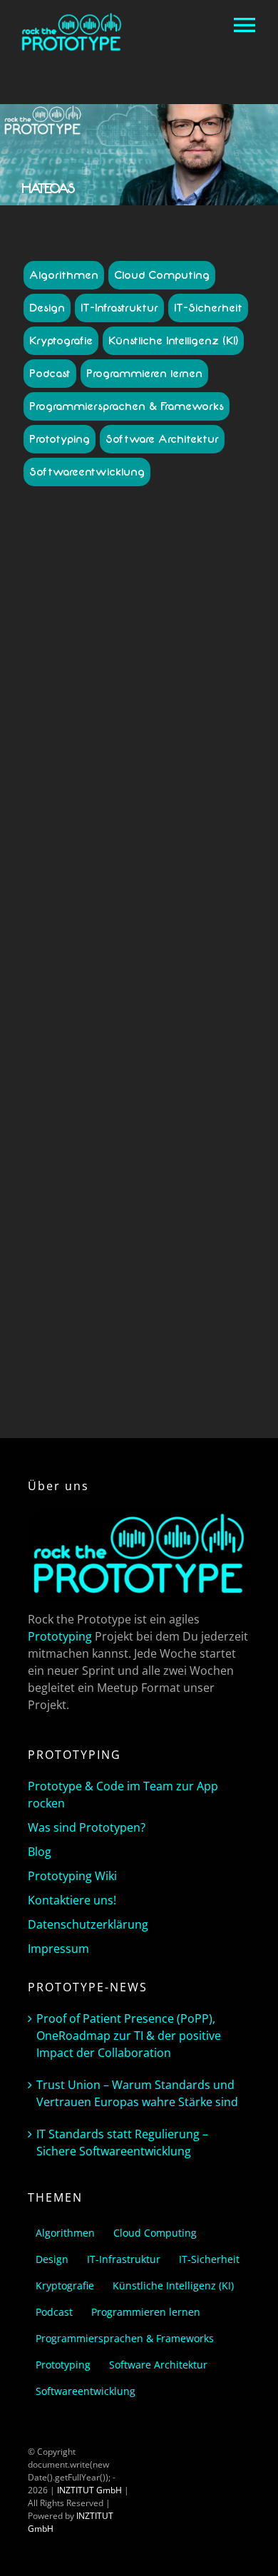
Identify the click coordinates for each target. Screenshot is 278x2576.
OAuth (181, 1157)
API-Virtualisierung (102, 1093)
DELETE (103, 1131)
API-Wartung (168, 1093)
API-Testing (166, 1067)
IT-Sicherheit (208, 308)
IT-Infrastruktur (119, 308)
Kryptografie (61, 341)
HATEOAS (204, 1131)
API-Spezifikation (179, 1054)
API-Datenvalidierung (156, 862)
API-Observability (171, 977)
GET (172, 1131)
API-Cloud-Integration (160, 849)
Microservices (137, 1157)
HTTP (56, 1144)
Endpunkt (141, 1131)
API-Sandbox (120, 1016)
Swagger (127, 1234)
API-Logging (180, 939)
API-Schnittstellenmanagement (124, 1035)
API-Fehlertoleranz (156, 900)
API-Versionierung (200, 1080)
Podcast (50, 374)
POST (98, 1170)
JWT (223, 1144)
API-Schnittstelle (148, 1028)
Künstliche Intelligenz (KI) (173, 341)
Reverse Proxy (163, 1221)
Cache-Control (140, 1105)
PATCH (69, 1170)
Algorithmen (64, 275)
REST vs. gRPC (125, 1195)
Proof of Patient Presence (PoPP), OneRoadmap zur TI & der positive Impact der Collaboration (129, 2036)
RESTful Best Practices (180, 1208)
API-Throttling (133, 1080)
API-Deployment (175, 874)
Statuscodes (81, 1234)
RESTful (117, 1208)
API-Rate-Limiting (132, 1003)
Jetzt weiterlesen (139, 1370)
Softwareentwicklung (87, 472)
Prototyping (60, 439)
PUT (121, 1170)
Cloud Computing (162, 275)
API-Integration (200, 913)
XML (213, 1234)
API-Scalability (177, 1016)
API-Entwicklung (186, 887)
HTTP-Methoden (104, 1144)
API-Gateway (72, 913)
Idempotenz (164, 1144)
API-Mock (184, 951)
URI (156, 1234)
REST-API (175, 1195)
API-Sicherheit (114, 1054)
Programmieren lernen (144, 374)
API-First (214, 900)
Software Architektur (162, 439)
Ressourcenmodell (163, 1182)
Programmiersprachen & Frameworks (127, 406)
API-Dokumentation (112, 887)
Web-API (184, 1234)
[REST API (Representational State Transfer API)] (139, 576)
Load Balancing (74, 1157)
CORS (117, 1118)
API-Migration (134, 951)
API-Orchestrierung (156, 990)
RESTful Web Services (88, 1221)
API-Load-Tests (123, 939)
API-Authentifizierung (174, 836)
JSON (202, 1144)
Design (47, 308)
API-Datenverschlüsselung (134, 868)
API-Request (194, 1003)
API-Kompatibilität (171, 926)
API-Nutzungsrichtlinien (153, 964)
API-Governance (134, 913)
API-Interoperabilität (92, 926)
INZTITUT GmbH (89, 2490)
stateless (213, 1221)
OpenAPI (215, 1157)
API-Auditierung (97, 836)
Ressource (101, 1182)
